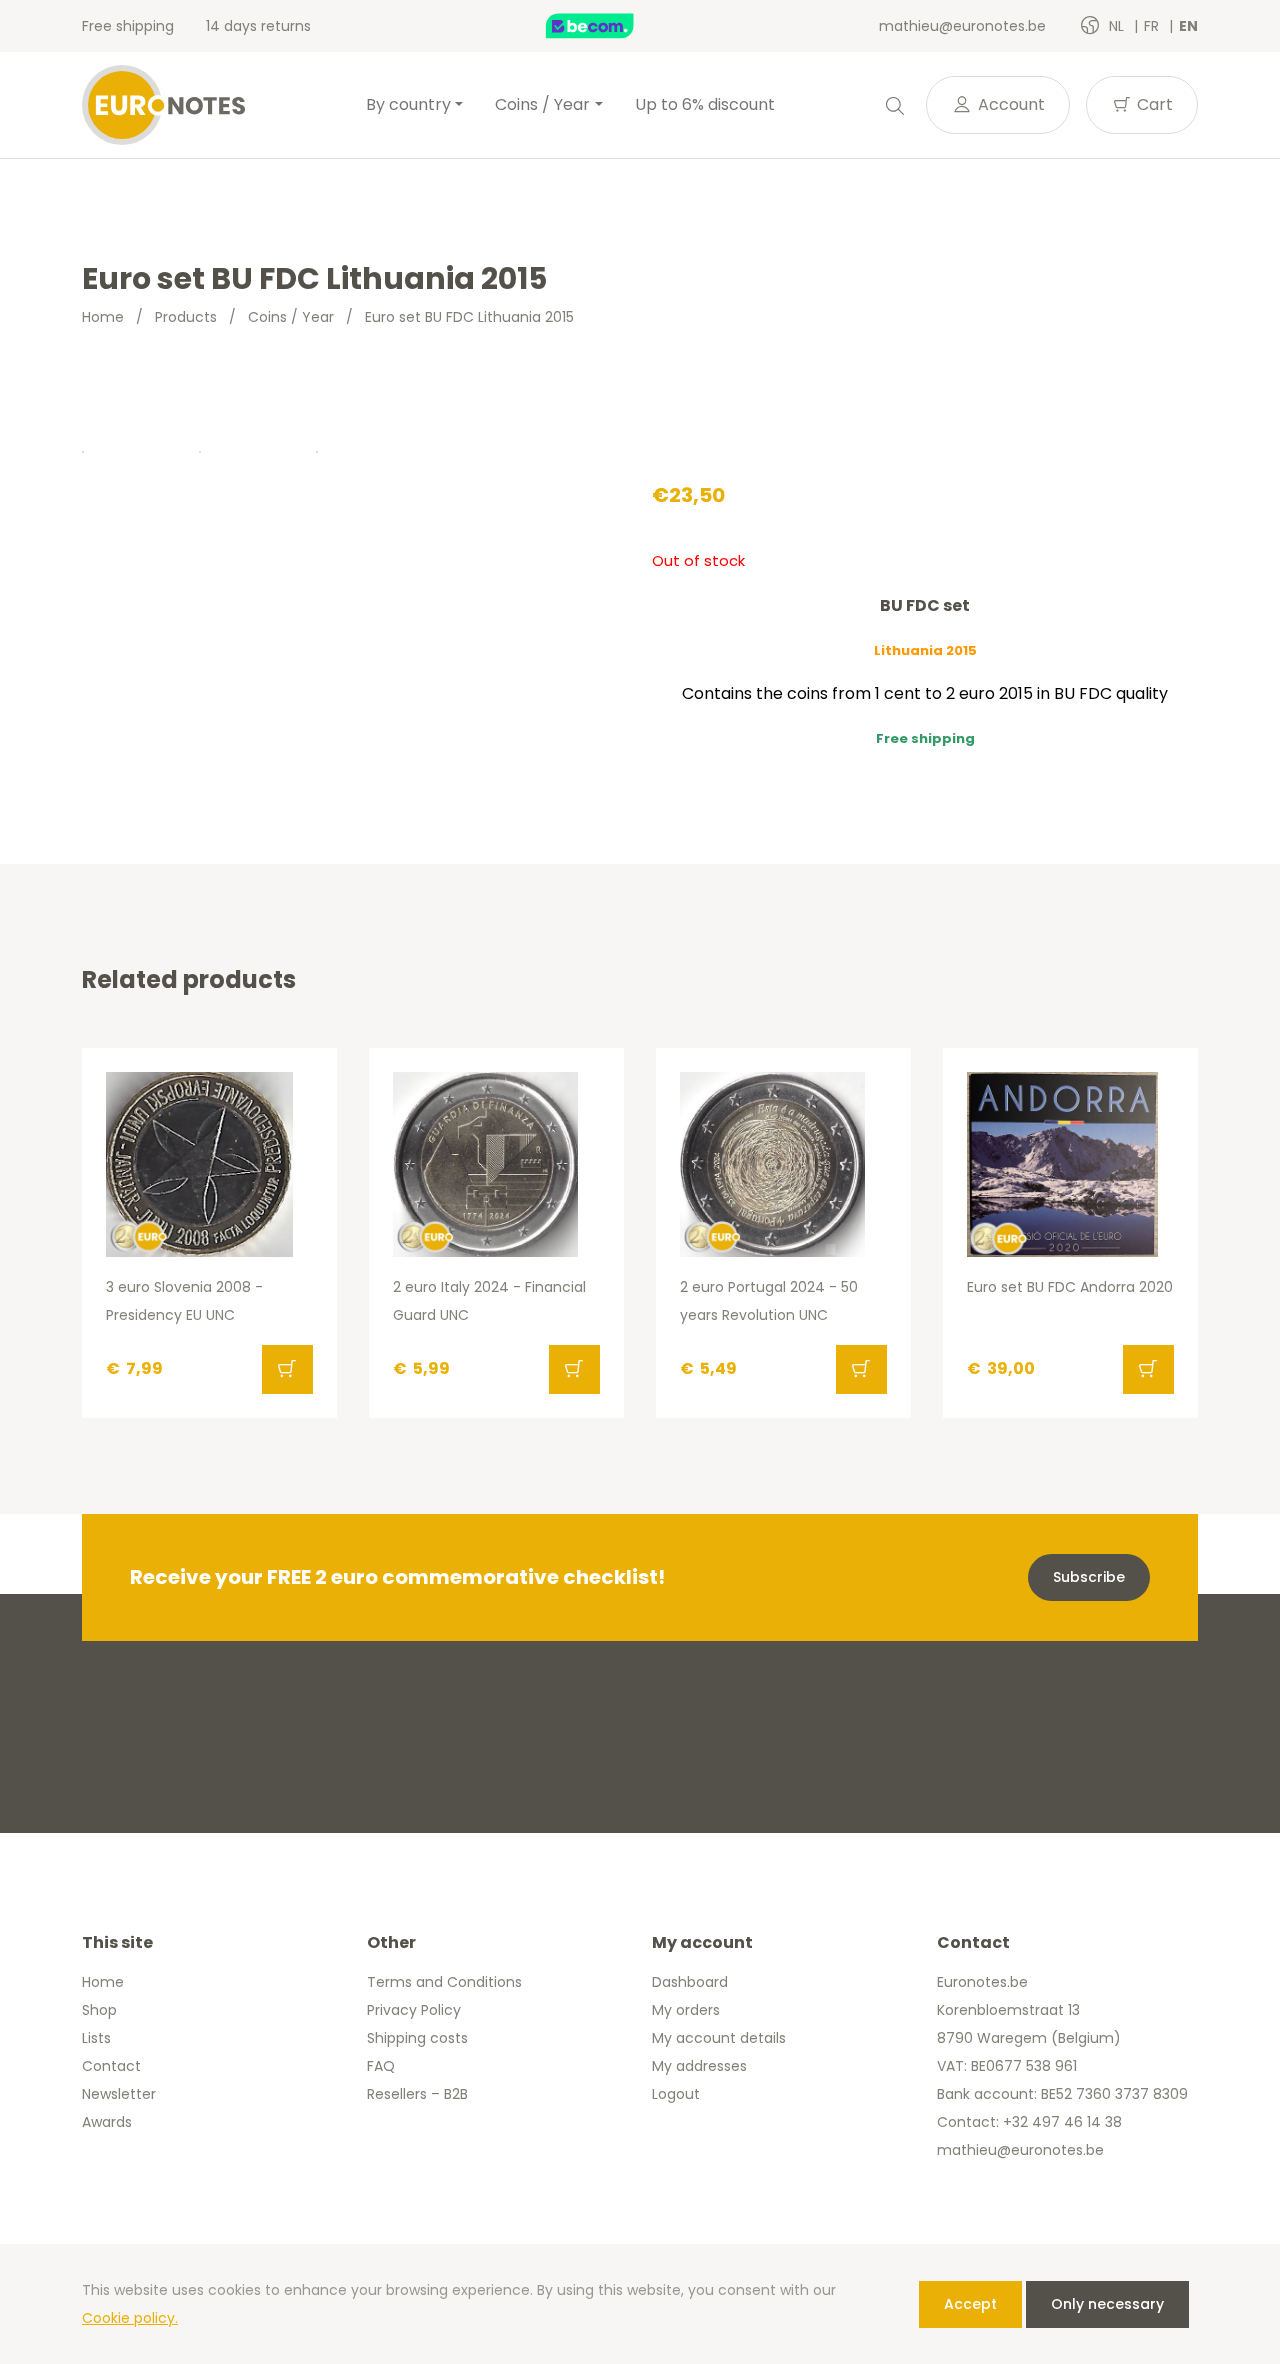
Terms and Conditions (444, 1982)
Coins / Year (291, 317)
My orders (686, 2010)
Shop (99, 2010)
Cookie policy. (130, 2318)
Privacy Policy (414, 2010)
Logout (676, 2094)
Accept (970, 2304)
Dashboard (690, 1982)
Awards (107, 2122)
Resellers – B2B (417, 2094)
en (1188, 26)
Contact (111, 2066)
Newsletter (119, 2094)
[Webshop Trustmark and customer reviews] (611, 26)
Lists (96, 2038)
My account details (719, 2038)
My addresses (699, 2066)
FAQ (381, 2066)
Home (103, 317)
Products (186, 317)
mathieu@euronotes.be (962, 26)
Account (1009, 104)
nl (1118, 26)
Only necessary (1107, 2304)
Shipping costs (417, 2038)
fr (1153, 26)
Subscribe (1089, 1577)
